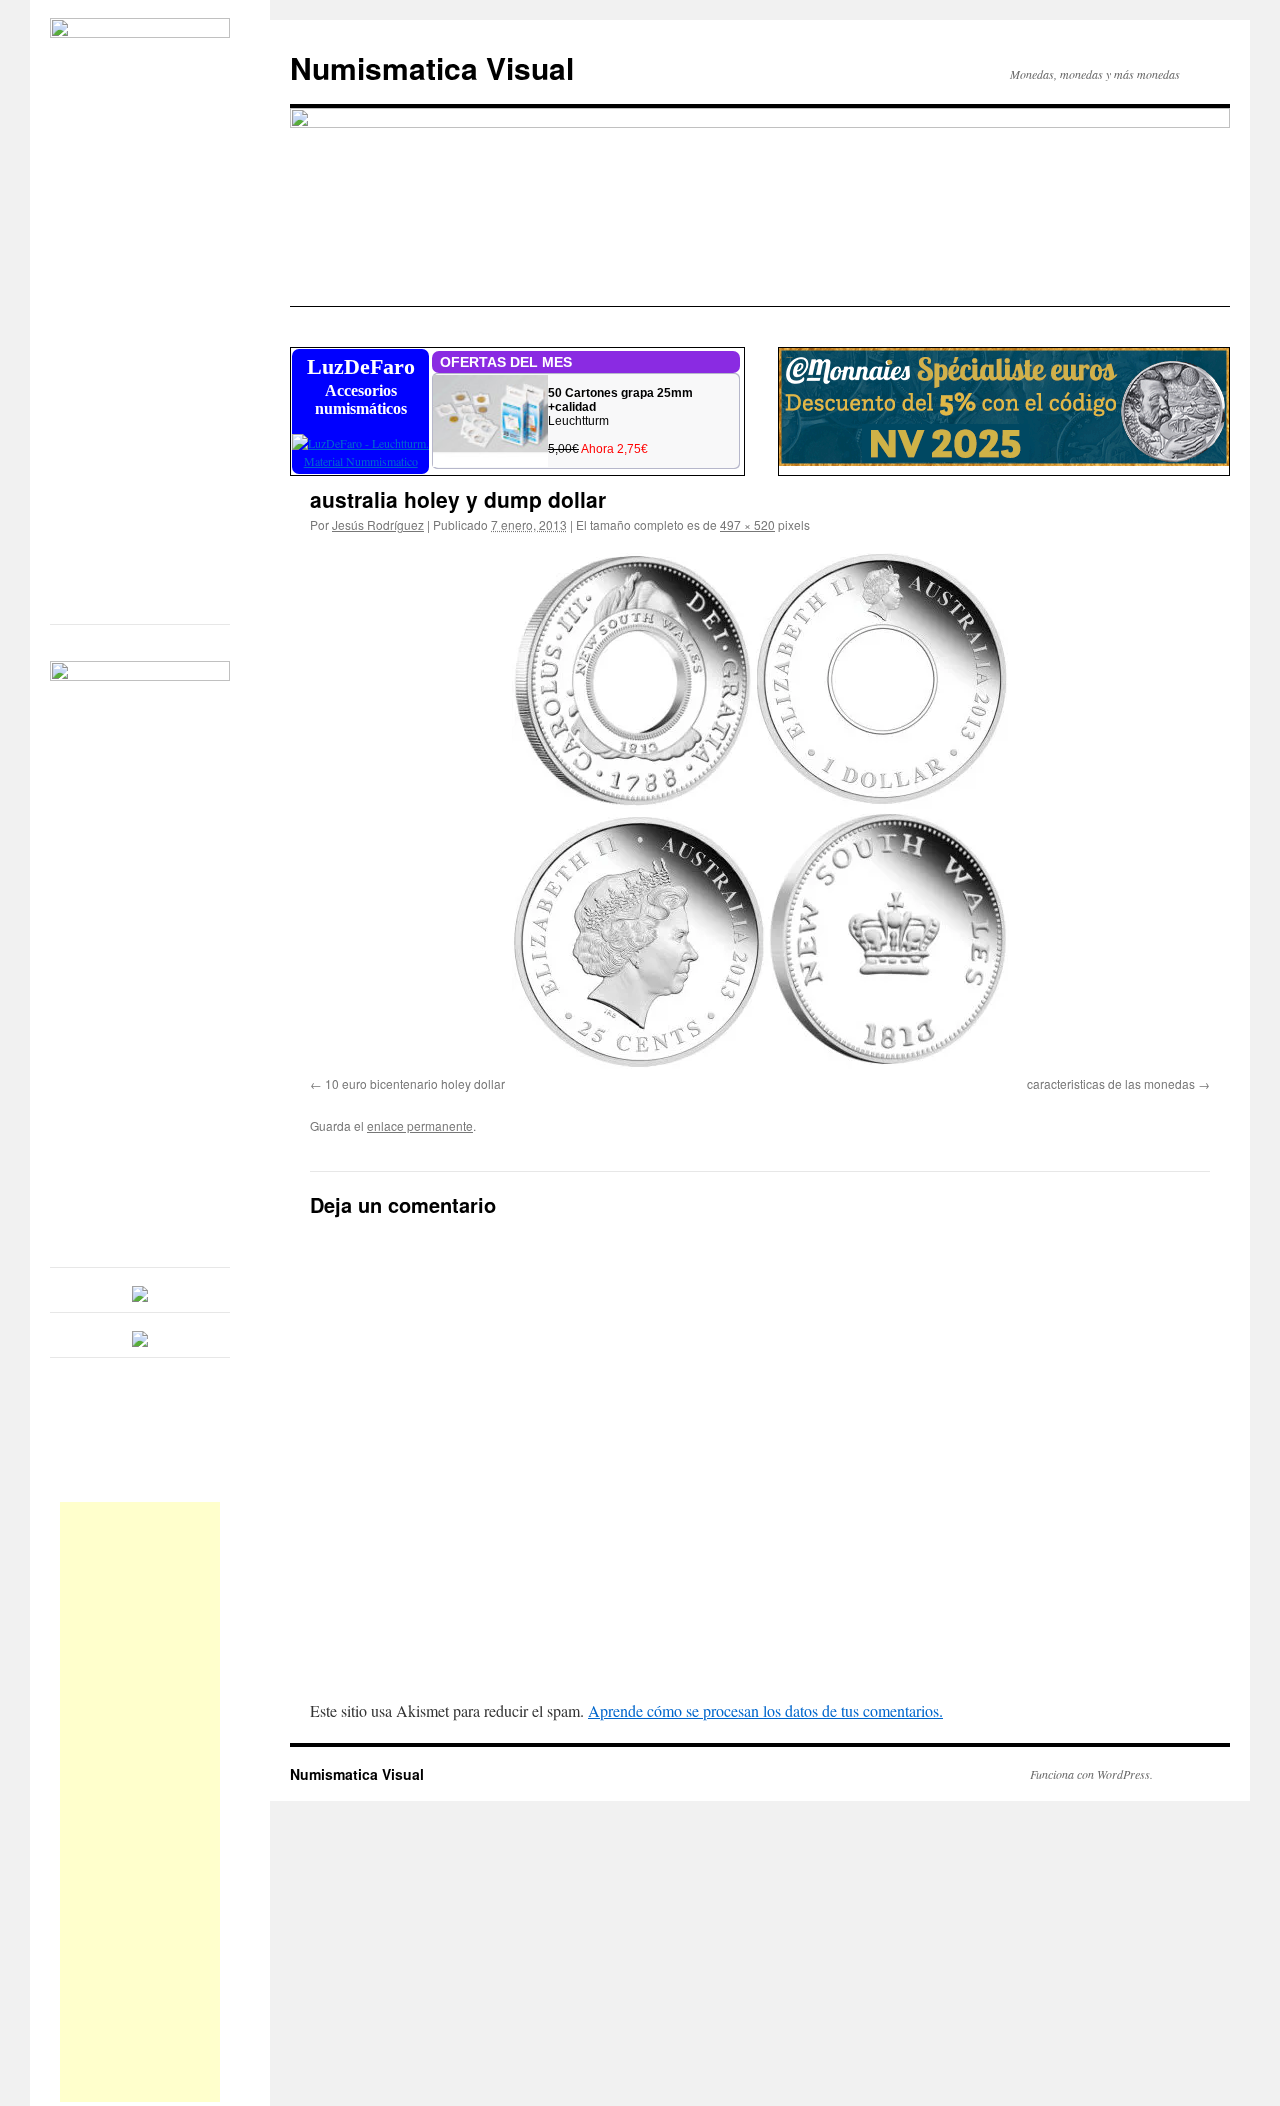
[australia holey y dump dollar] (760, 809)
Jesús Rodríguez (378, 524)
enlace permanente (420, 1125)
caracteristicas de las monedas (1111, 1083)
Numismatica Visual (432, 67)
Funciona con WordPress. (1091, 1774)
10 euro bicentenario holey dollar (415, 1083)
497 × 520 (747, 524)
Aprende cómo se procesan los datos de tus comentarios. (765, 1710)
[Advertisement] (140, 1802)
